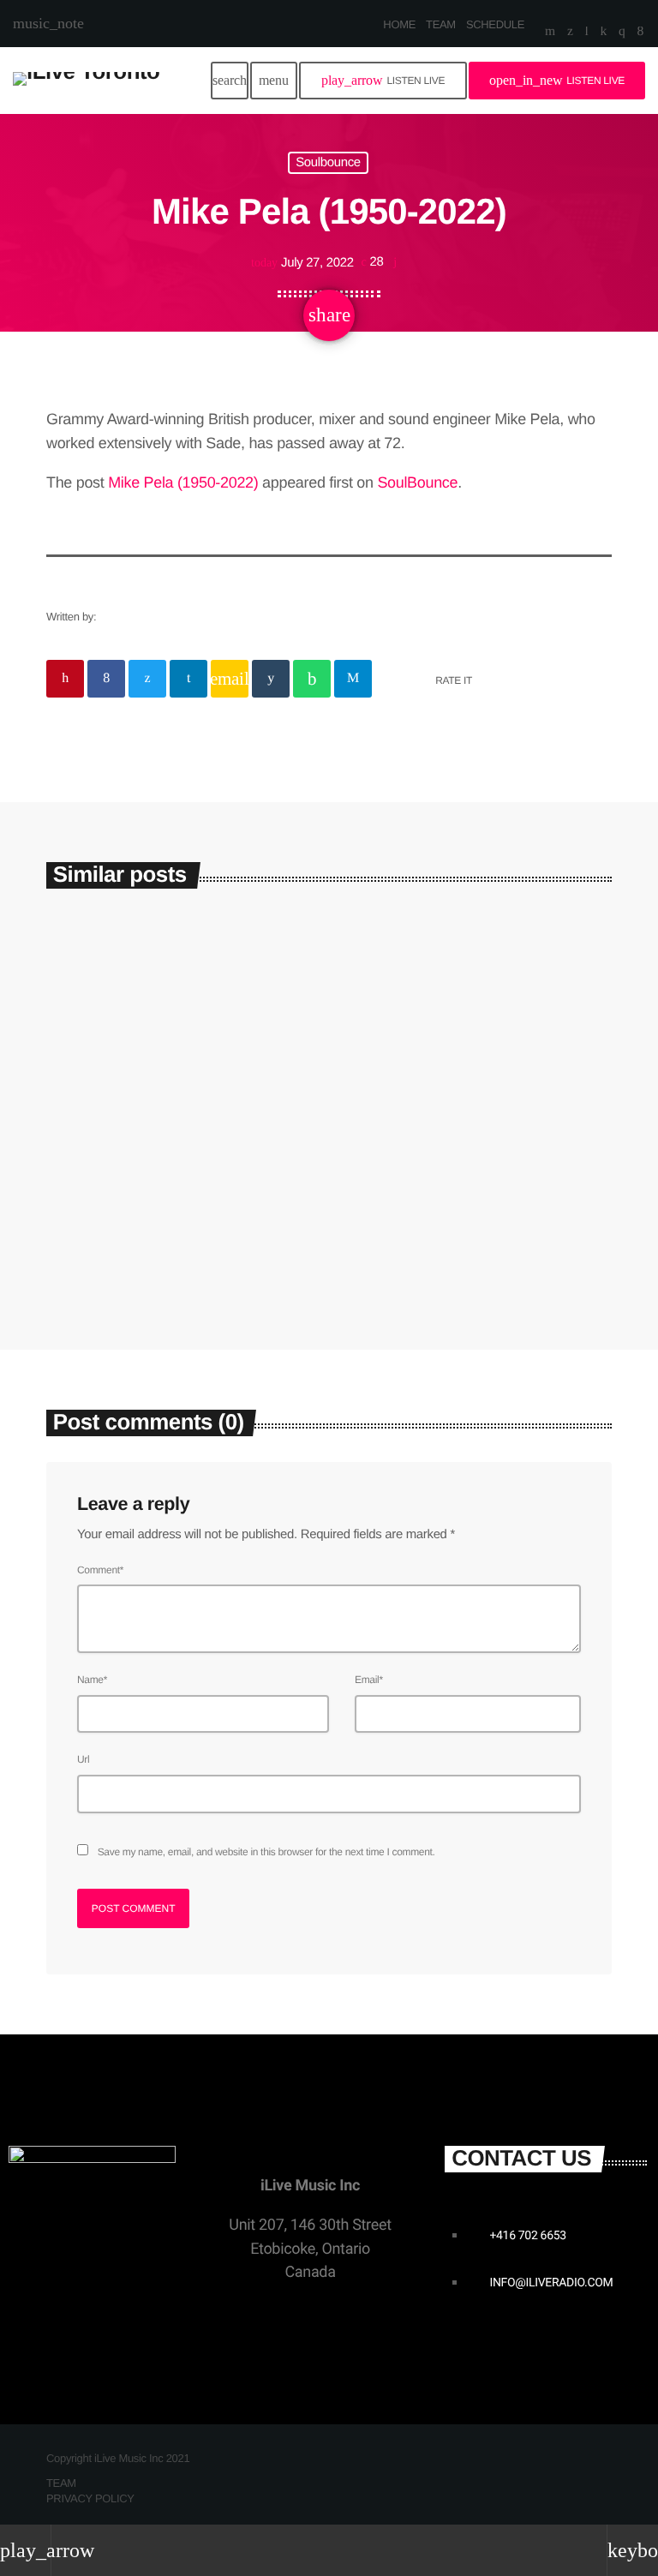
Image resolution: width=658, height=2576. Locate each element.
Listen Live (383, 80)
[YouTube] (550, 33)
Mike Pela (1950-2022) (183, 482)
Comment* (100, 1570)
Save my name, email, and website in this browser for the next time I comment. (266, 1852)
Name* (92, 1680)
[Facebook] (640, 33)
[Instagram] (622, 33)
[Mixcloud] (604, 33)
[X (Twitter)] (570, 33)
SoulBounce (417, 482)
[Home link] (86, 81)
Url (83, 1759)
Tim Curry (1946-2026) (154, 1146)
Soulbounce (328, 163)
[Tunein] (587, 33)
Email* (369, 1680)
